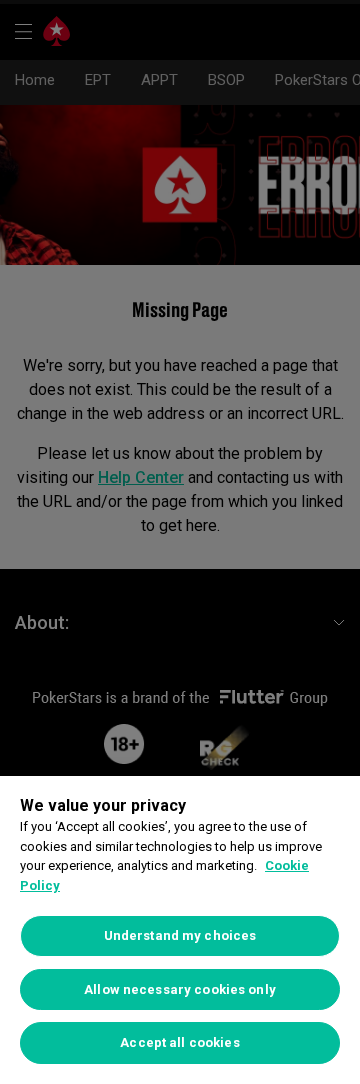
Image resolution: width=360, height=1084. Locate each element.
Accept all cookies (179, 1042)
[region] (180, 930)
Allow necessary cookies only (180, 989)
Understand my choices (180, 935)
